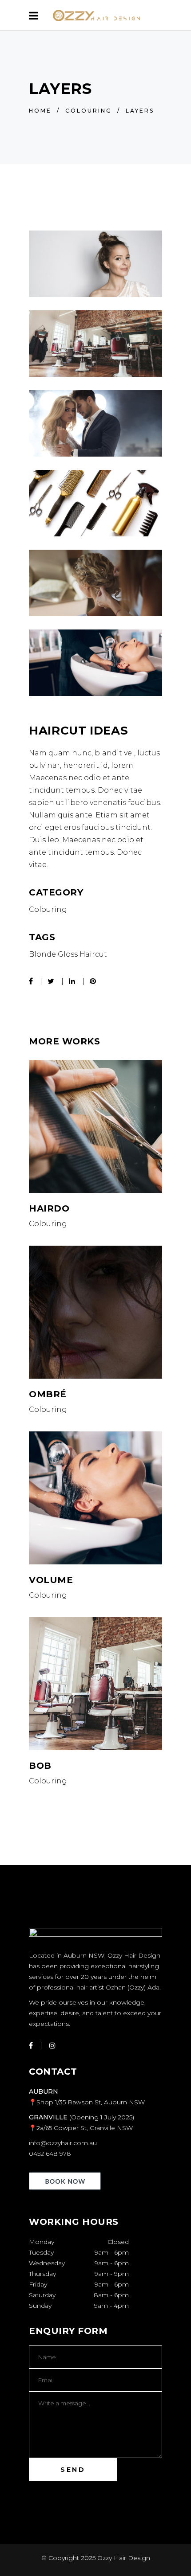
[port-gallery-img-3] (95, 583)
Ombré (48, 1394)
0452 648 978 (50, 2154)
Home (40, 111)
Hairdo (49, 1208)
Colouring (89, 111)
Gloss (68, 954)
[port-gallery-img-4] (95, 344)
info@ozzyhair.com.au (63, 2143)
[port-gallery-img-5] (95, 264)
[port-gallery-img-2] (95, 503)
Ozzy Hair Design (124, 2558)
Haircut (93, 954)
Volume (51, 1580)
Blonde (42, 954)
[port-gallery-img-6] (95, 663)
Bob (40, 1766)
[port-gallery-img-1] (95, 423)
